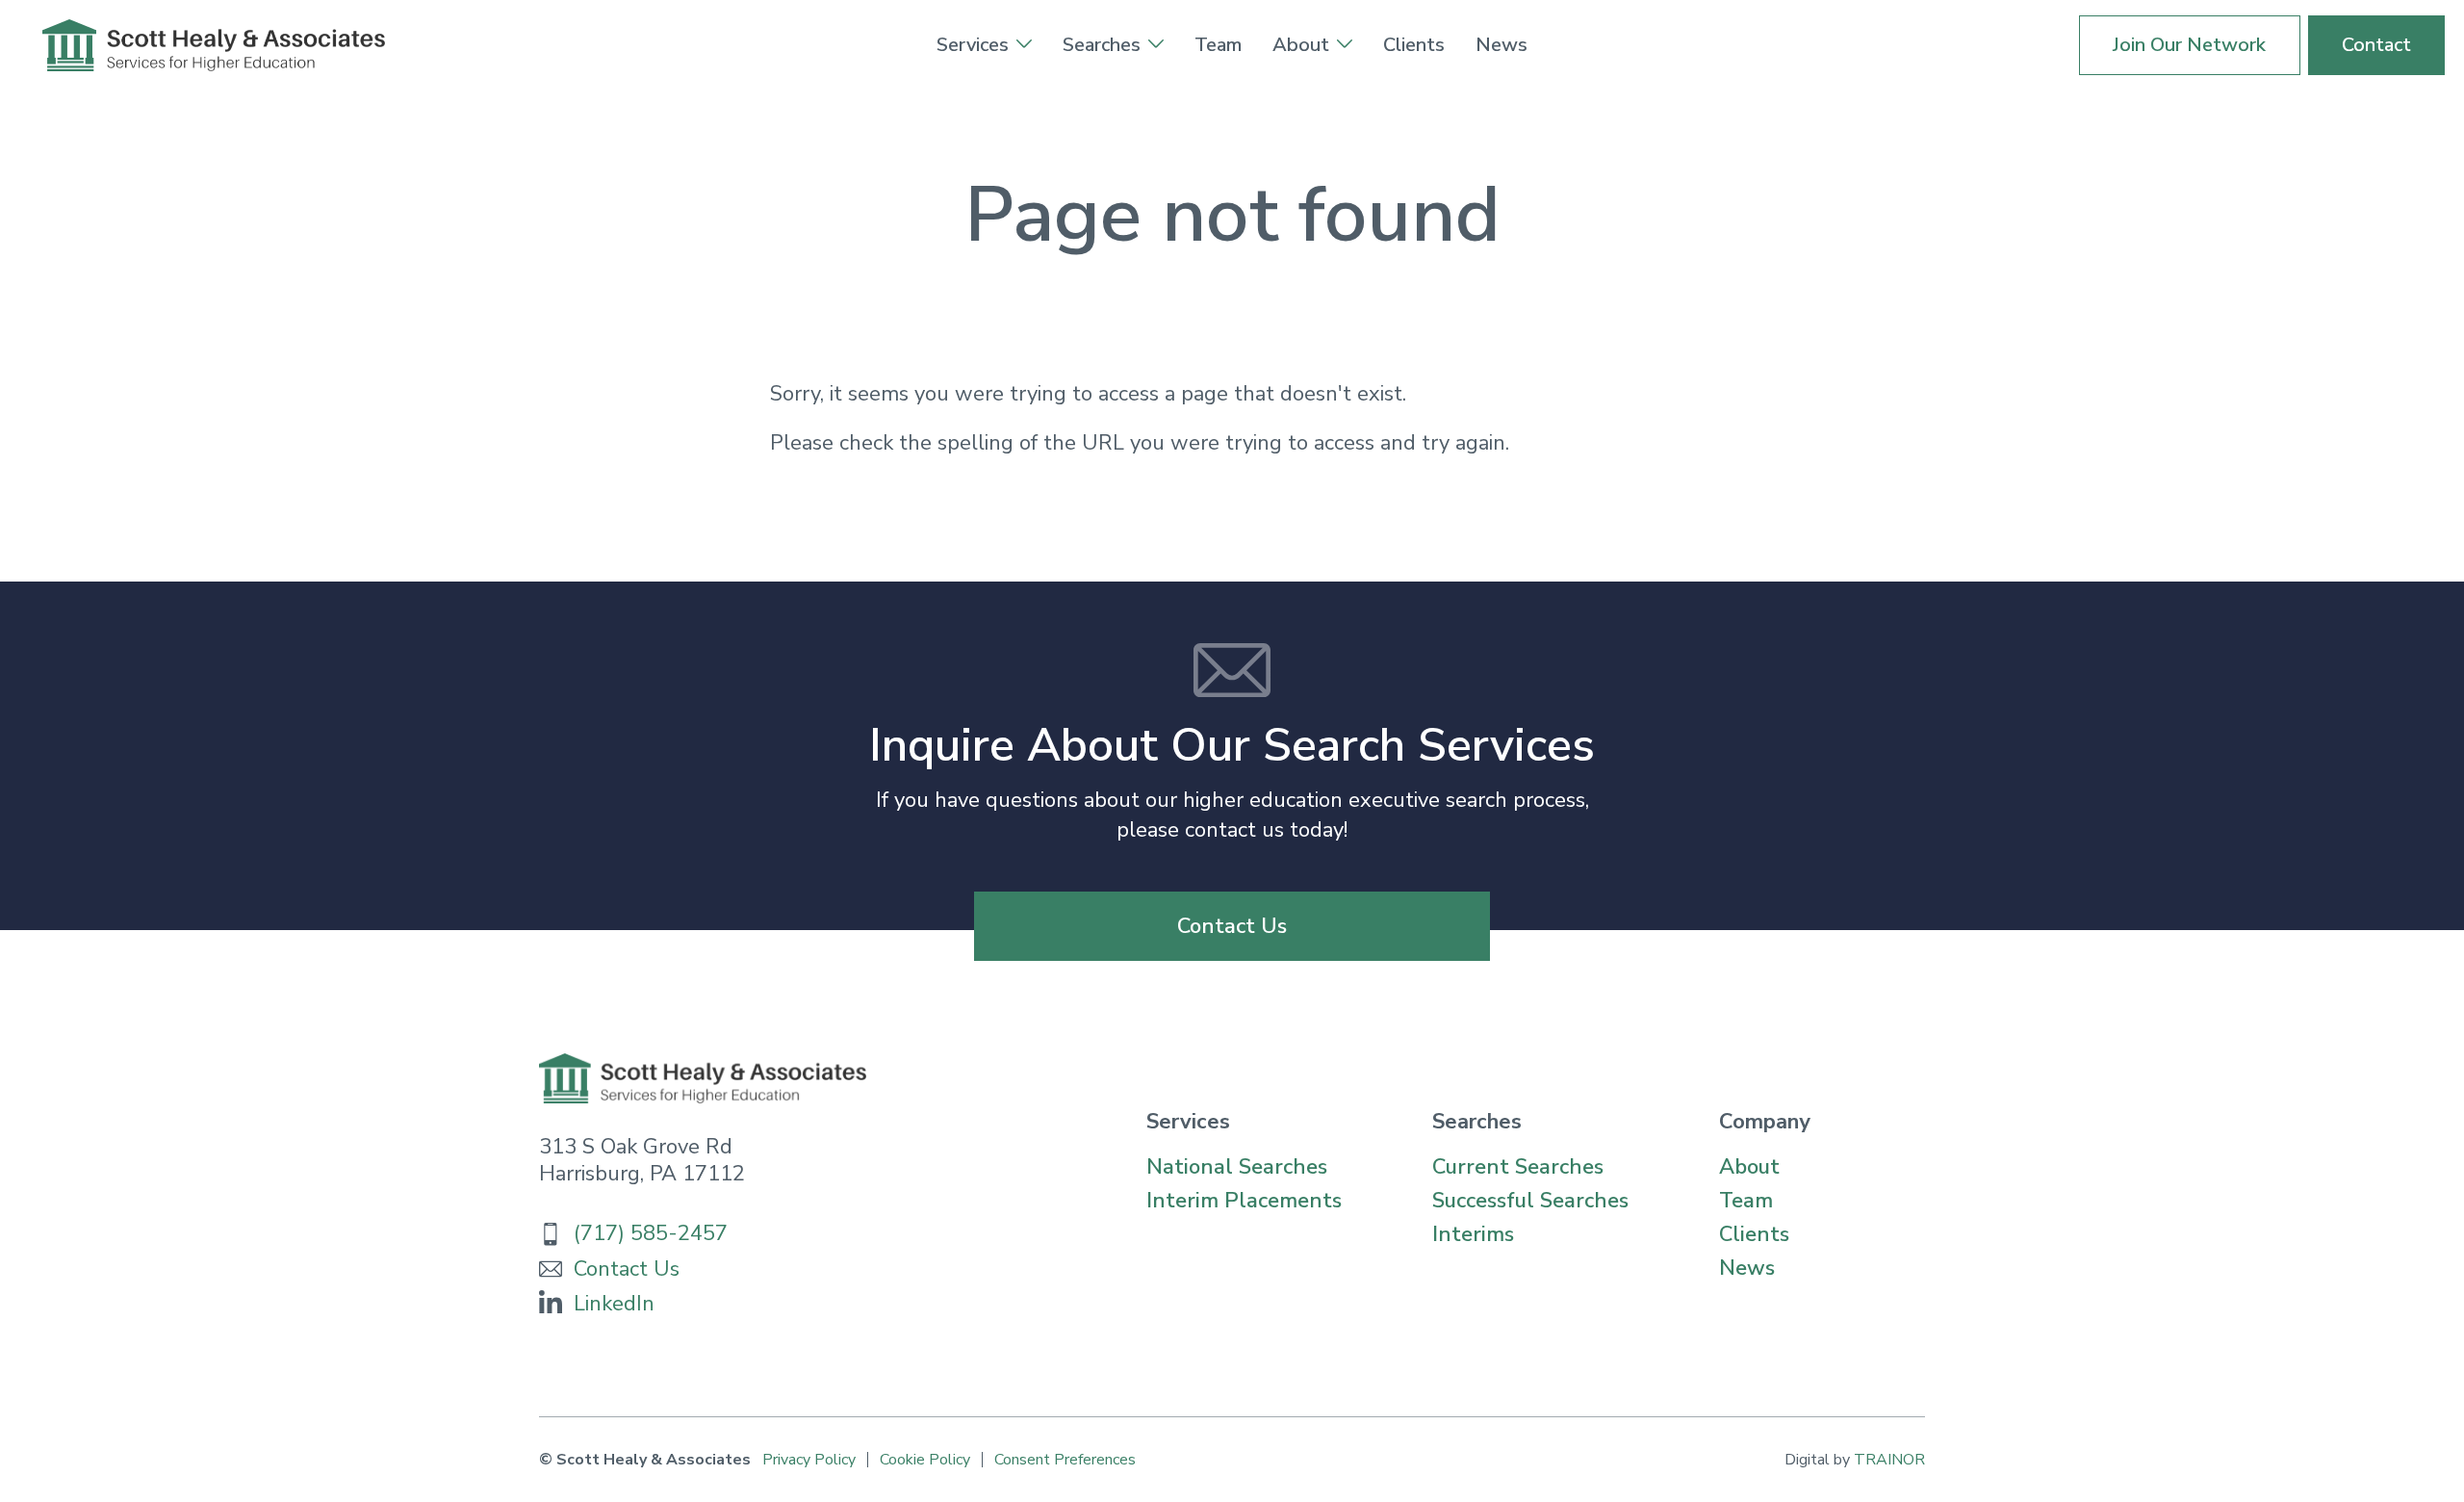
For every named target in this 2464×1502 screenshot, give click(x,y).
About (1301, 45)
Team (1218, 45)
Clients (1414, 45)
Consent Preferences (1065, 1460)
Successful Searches (1530, 1201)
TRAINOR (1889, 1460)
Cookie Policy (925, 1460)
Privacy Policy (809, 1460)
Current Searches (1518, 1167)
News (1501, 45)
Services (973, 45)
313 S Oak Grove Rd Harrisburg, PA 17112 (642, 1161)
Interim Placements (1244, 1201)
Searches (1102, 45)
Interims (1473, 1234)
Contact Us (1232, 926)
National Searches (1237, 1167)
